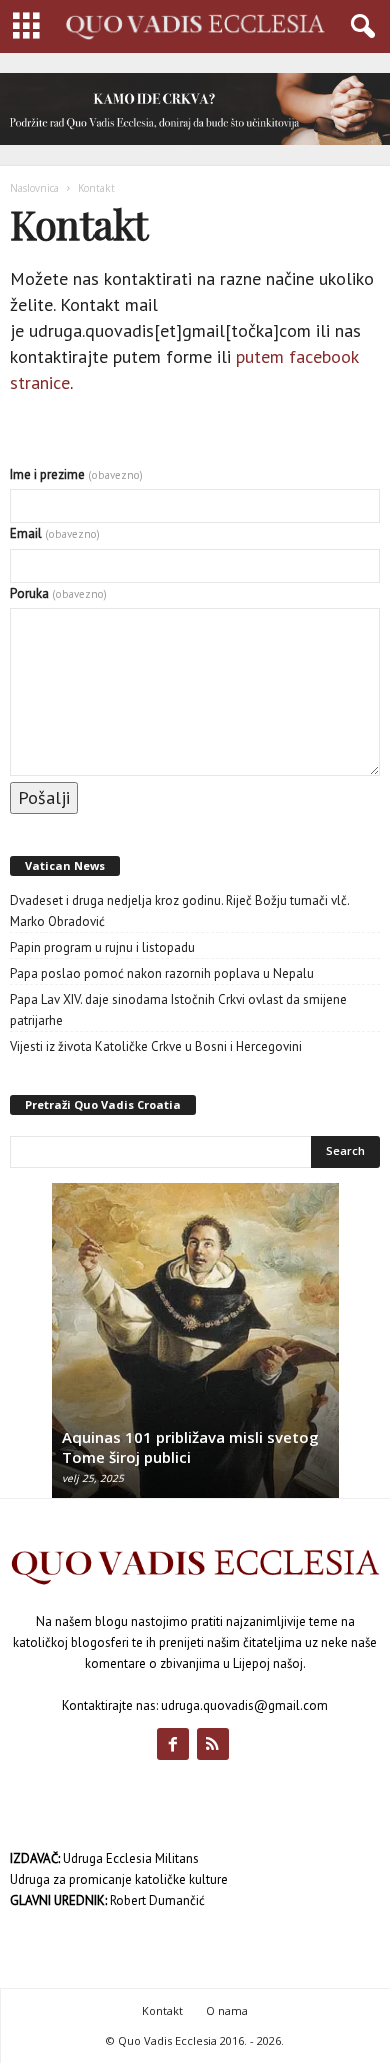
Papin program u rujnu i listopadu (102, 947)
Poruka (58, 593)
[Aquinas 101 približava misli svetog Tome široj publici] (195, 1350)
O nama (227, 2010)
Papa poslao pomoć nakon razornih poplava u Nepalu (162, 973)
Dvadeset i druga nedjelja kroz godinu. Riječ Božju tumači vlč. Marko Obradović (179, 911)
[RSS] (215, 1746)
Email (55, 533)
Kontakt (162, 2010)
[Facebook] (177, 1746)
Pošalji (44, 797)
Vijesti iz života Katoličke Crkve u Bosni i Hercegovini (156, 1046)
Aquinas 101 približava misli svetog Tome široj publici (190, 1447)
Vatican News (65, 865)
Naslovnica (34, 188)
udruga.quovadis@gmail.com (244, 1705)
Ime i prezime (76, 474)
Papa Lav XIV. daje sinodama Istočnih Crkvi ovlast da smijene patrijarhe (178, 1010)
